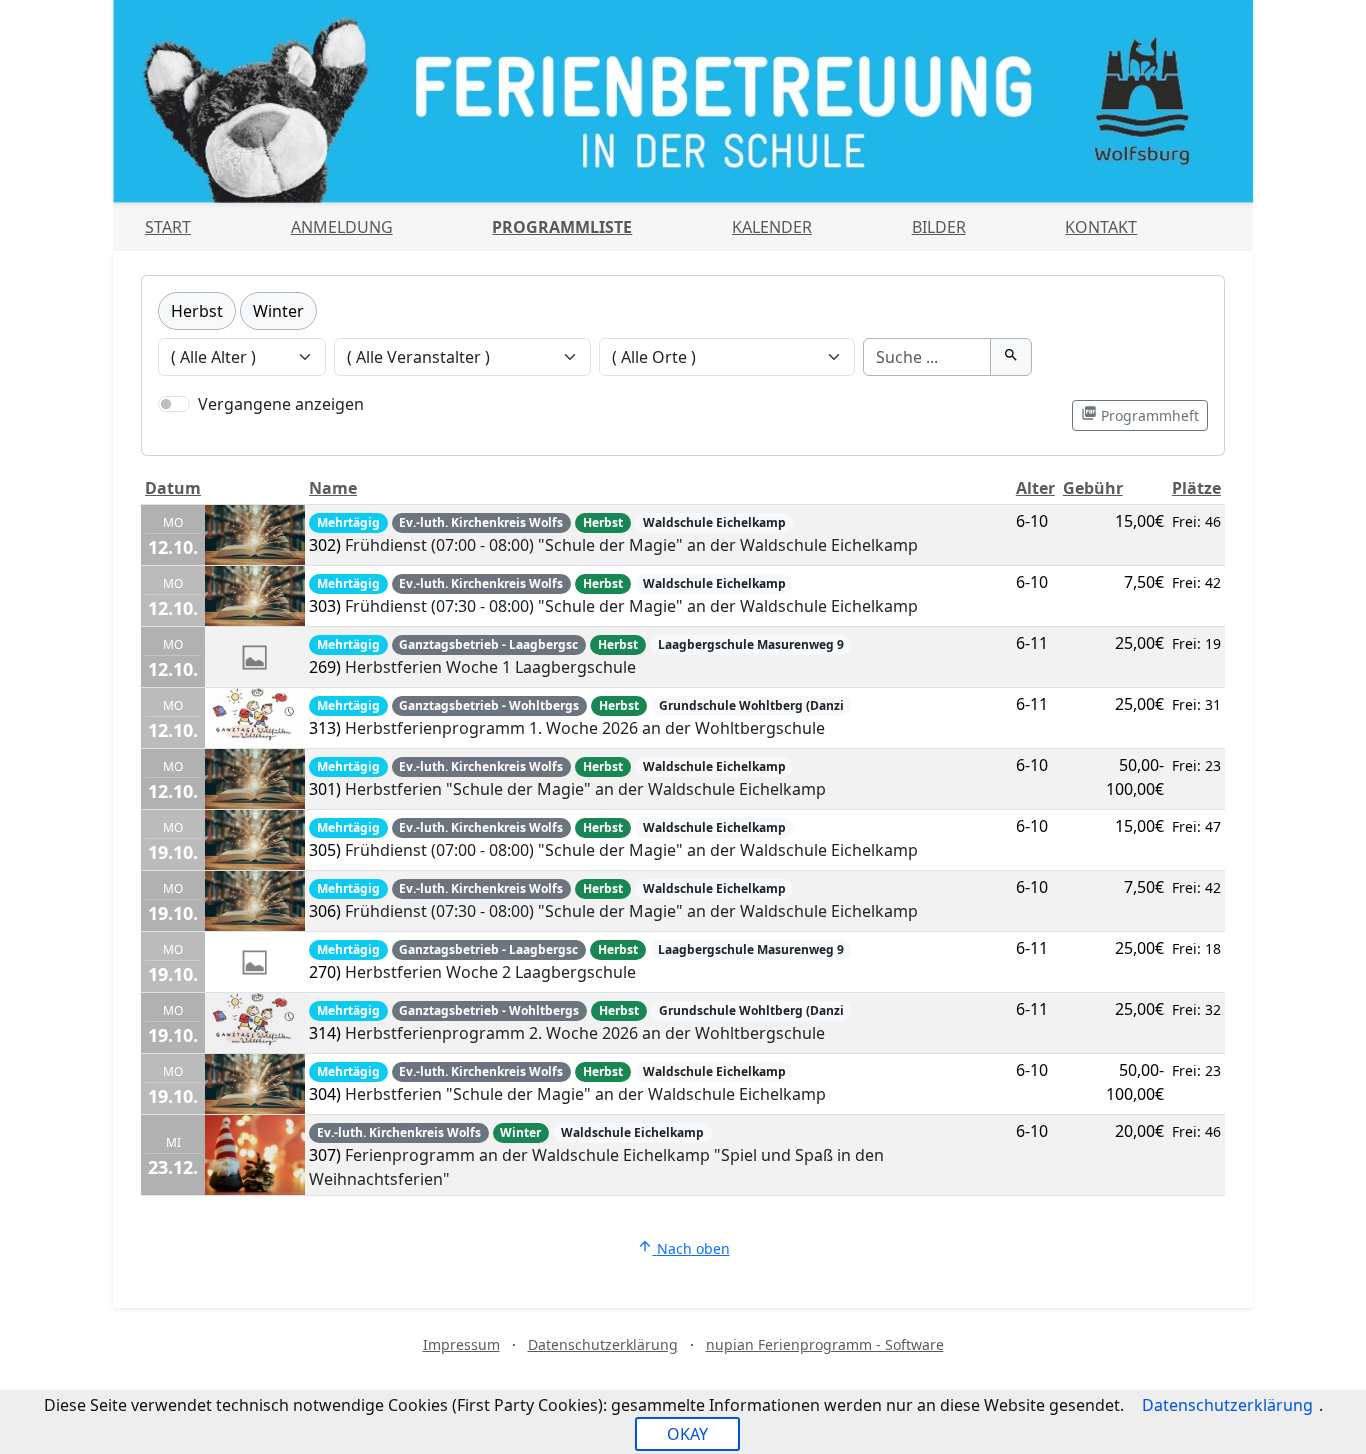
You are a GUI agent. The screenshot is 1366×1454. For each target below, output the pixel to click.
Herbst (197, 311)
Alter (1035, 488)
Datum (173, 488)
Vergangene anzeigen (281, 404)
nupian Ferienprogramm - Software (825, 1344)
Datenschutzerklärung (603, 1344)
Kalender (772, 227)
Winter (278, 311)
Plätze (1196, 488)
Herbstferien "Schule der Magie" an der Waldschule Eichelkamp (585, 789)
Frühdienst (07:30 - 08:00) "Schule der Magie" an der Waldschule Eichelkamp (631, 606)
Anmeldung (342, 227)
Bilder (939, 227)
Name (333, 488)
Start (168, 227)
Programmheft (1140, 415)
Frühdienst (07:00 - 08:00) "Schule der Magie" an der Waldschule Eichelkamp (631, 545)
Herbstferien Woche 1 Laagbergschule (490, 667)
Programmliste (562, 227)
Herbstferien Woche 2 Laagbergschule (490, 972)
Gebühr (1093, 488)
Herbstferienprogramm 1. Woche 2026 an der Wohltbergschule (585, 728)
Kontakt (1101, 227)
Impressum (461, 1344)
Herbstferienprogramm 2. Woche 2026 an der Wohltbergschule (585, 1033)
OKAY (687, 1434)
